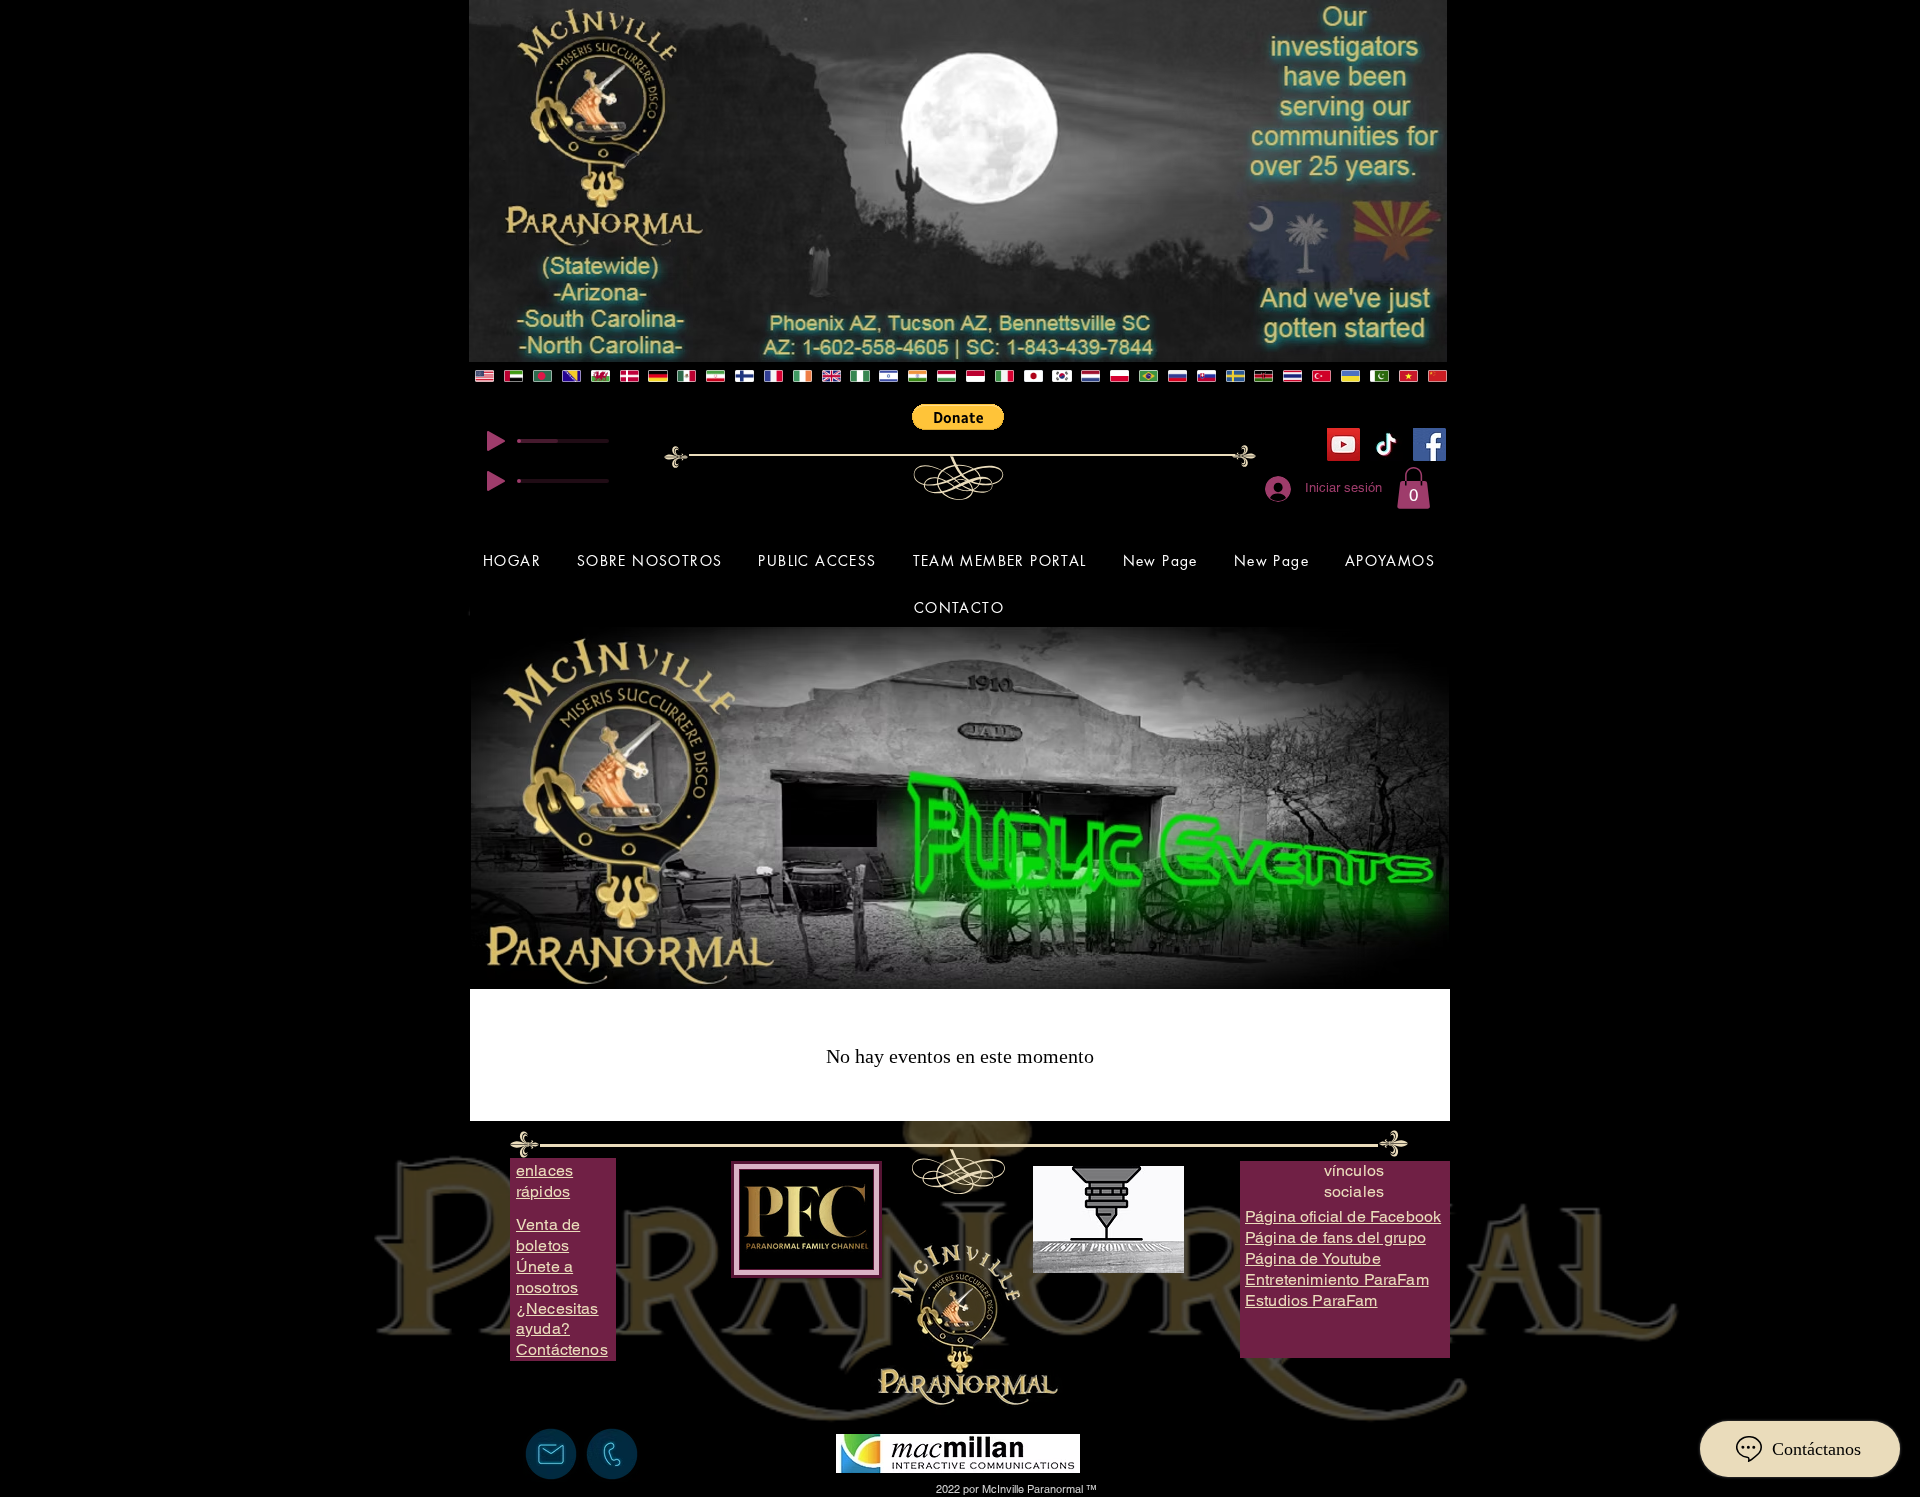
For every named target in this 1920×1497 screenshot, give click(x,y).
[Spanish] (686, 376)
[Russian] (1176, 376)
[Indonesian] (974, 376)
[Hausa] (859, 376)
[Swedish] (1234, 376)
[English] (485, 376)
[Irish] (801, 376)
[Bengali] (542, 376)
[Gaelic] (830, 376)
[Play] (496, 441)
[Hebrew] (888, 376)
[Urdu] (1378, 376)
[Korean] (1061, 376)
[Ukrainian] (1350, 376)
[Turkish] (1321, 376)
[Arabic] (513, 376)
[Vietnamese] (1407, 376)
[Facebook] (1429, 444)
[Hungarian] (946, 376)
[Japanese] (1032, 376)
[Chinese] (1436, 376)
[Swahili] (1263, 376)
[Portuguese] (1148, 376)
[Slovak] (1205, 376)
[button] (958, 417)
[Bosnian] (571, 376)
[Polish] (1119, 376)
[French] (773, 376)
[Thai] (1292, 376)
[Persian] (715, 376)
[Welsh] (599, 376)
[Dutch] (1090, 376)
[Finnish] (744, 376)
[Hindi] (917, 376)
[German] (657, 376)
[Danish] (628, 376)
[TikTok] (1386, 444)
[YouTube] (1343, 444)
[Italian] (1003, 376)
